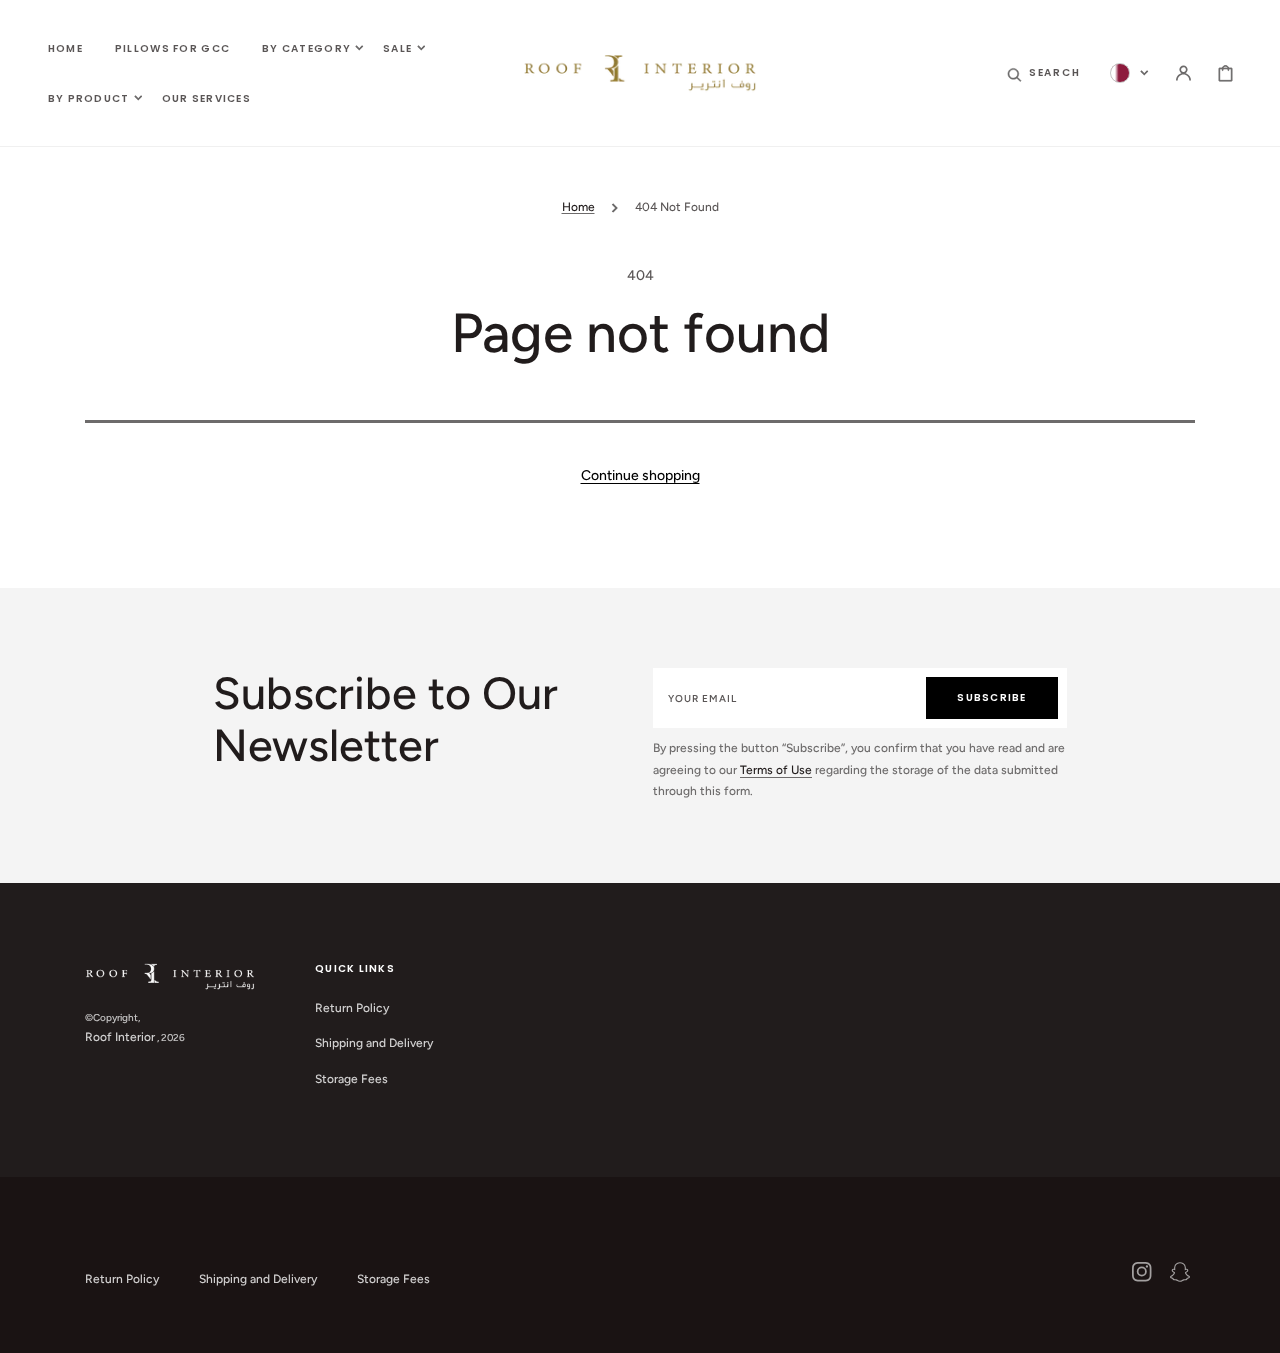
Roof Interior (120, 1037)
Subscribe (991, 697)
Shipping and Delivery (374, 1043)
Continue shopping (640, 475)
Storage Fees (351, 1079)
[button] (1044, 73)
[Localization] (1129, 73)
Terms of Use (776, 770)
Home (578, 207)
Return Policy (352, 1008)
